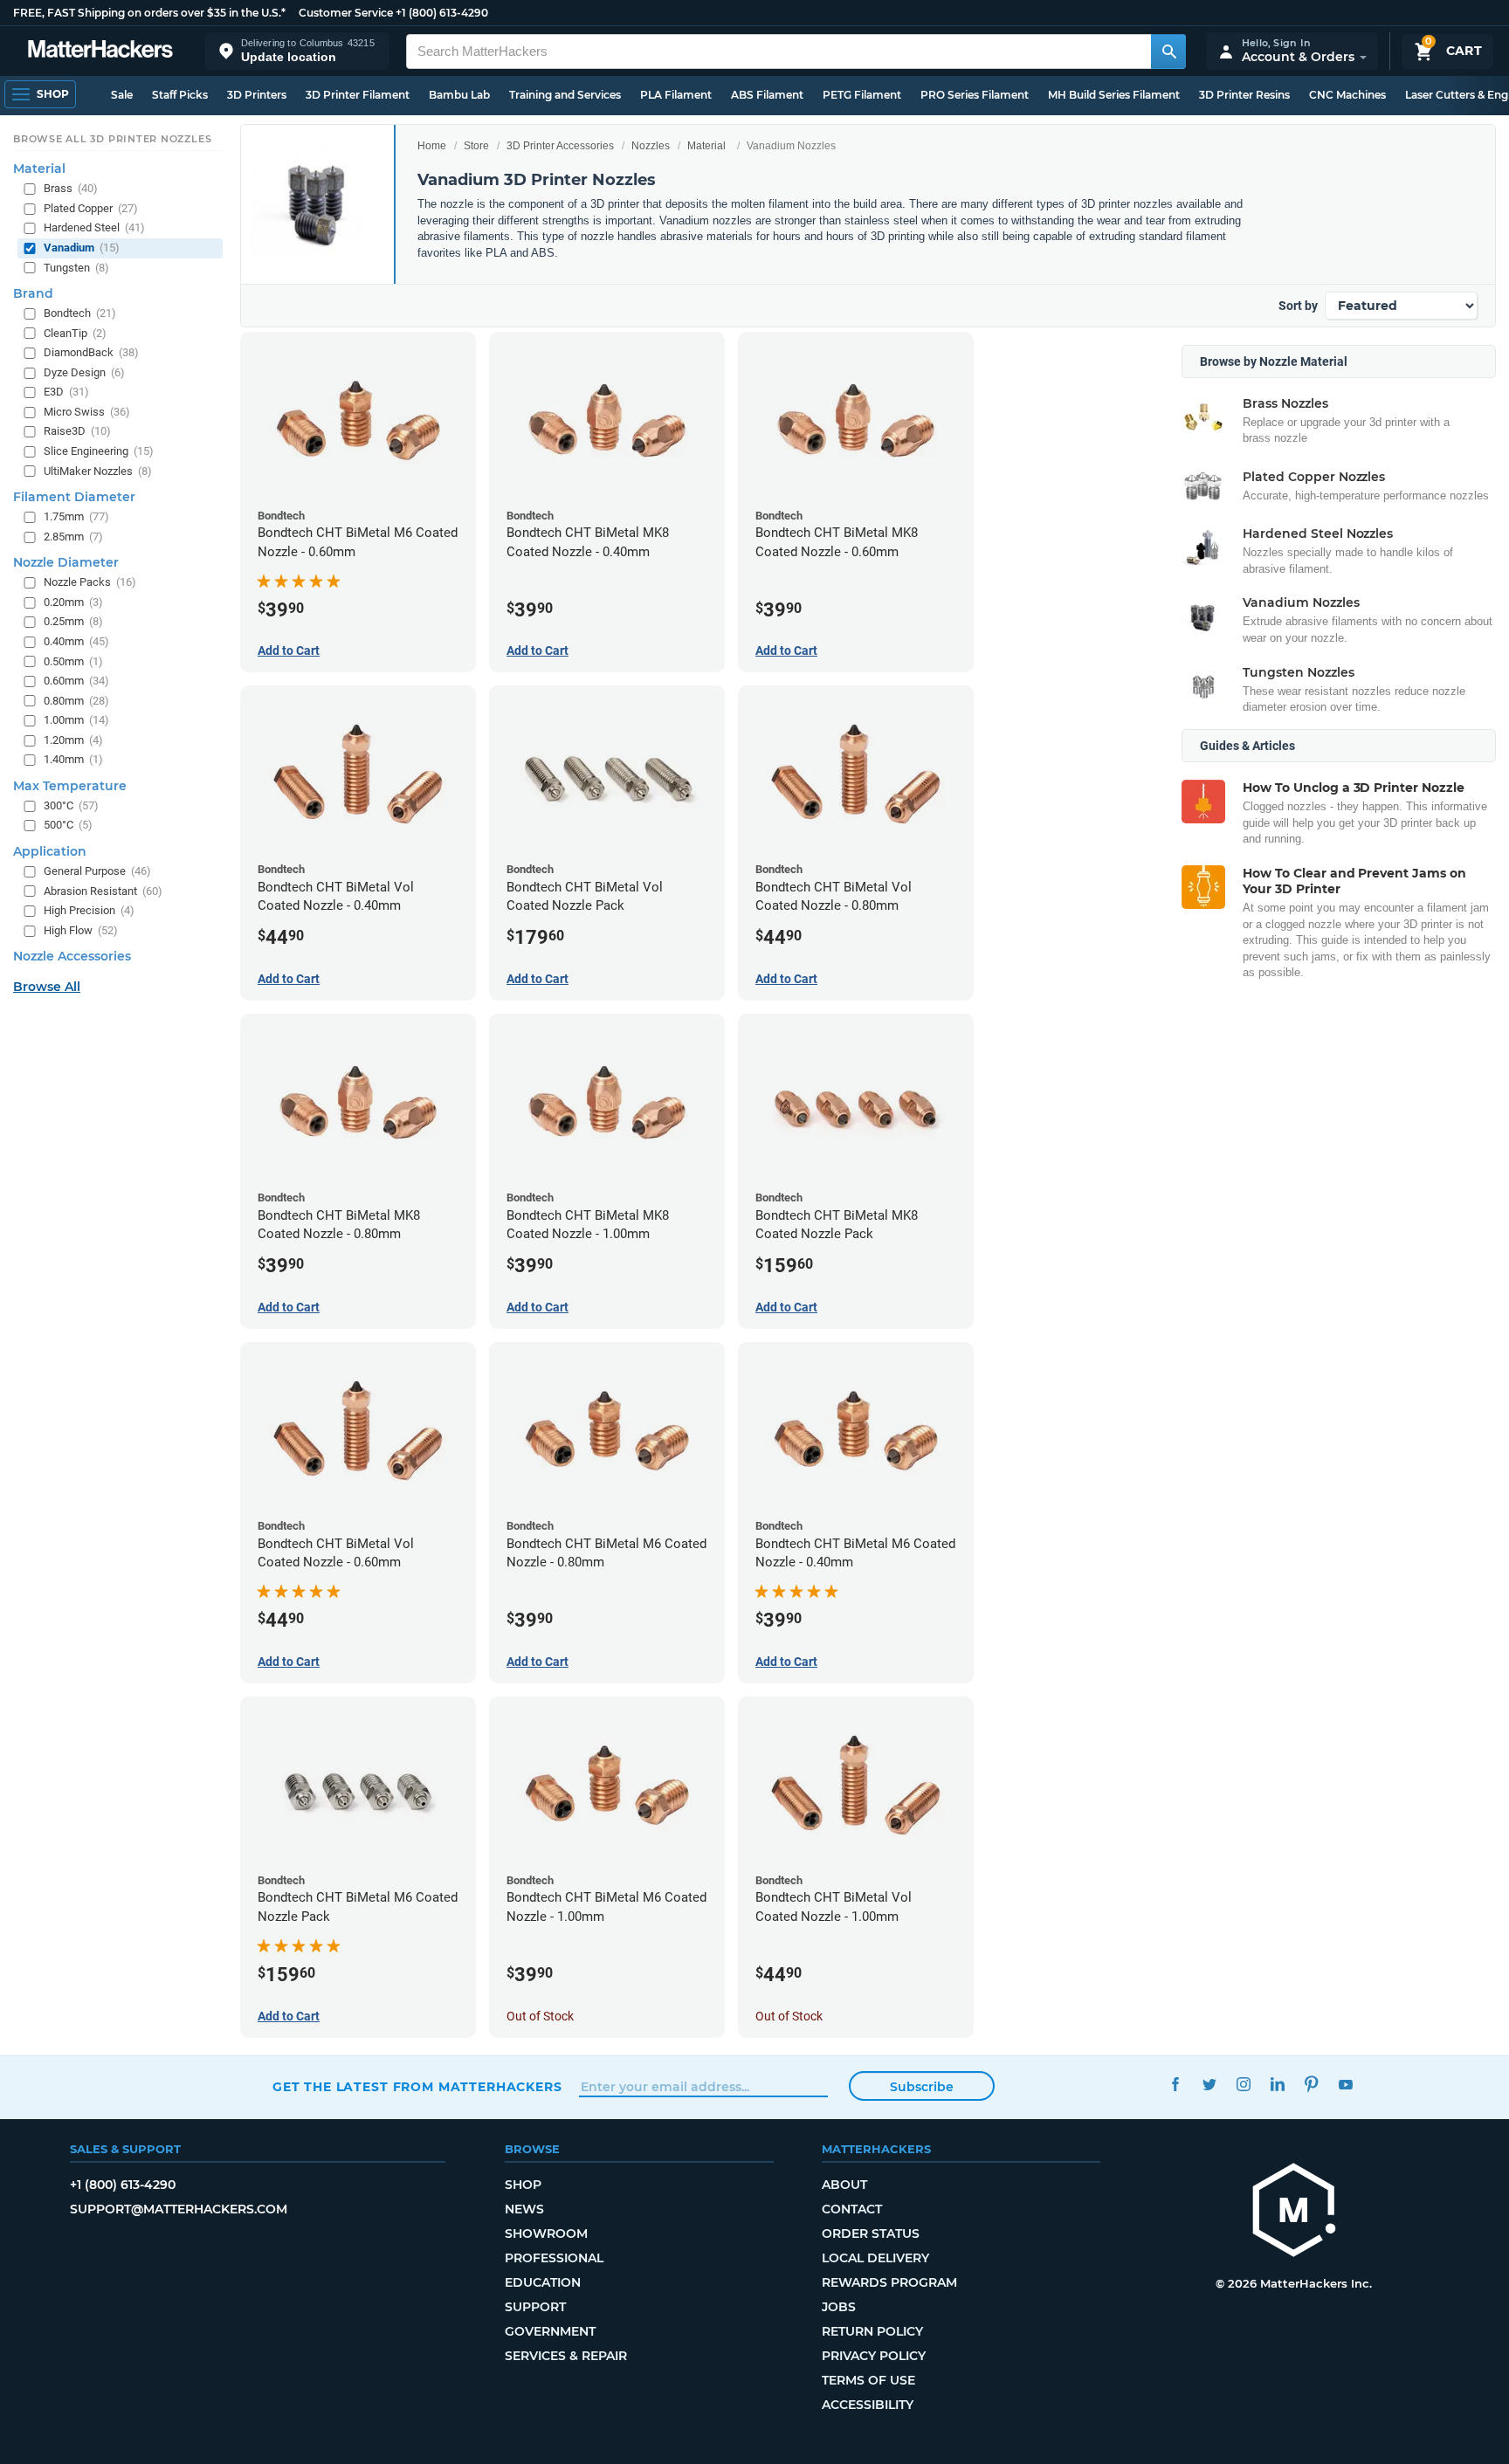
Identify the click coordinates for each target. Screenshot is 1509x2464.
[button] (297, 51)
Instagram (1243, 2085)
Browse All (47, 988)
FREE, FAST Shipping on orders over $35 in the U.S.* (149, 13)
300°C (71, 805)
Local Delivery (875, 2258)
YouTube (1345, 2085)
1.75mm (76, 517)
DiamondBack (91, 353)
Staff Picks (180, 95)
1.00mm (76, 721)
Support (535, 2307)
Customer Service (346, 13)
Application (50, 851)
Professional (554, 2258)
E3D (66, 392)
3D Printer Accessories (560, 146)
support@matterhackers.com (179, 2209)
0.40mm (76, 641)
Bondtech (80, 314)
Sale (122, 95)
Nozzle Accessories (72, 957)
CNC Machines (1347, 95)
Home (432, 146)
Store (476, 146)
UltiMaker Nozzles (98, 471)
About (844, 2185)
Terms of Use (868, 2380)
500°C (68, 826)
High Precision (89, 911)
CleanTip (75, 333)
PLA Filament (676, 95)
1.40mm (73, 760)
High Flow (81, 930)
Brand (33, 294)
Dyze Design (84, 372)
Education (543, 2282)
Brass (71, 189)
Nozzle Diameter (66, 563)
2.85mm (73, 537)
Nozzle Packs (90, 583)
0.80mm (76, 701)
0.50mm (73, 661)
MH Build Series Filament (1114, 95)
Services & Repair (566, 2356)
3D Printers (257, 95)
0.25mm (73, 622)
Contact (852, 2209)
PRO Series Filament (975, 95)
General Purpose (97, 871)
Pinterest (1311, 2085)
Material (706, 146)
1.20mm (73, 740)
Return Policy (872, 2331)
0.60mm (76, 681)
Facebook (1175, 2085)
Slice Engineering (99, 451)
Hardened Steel (94, 228)
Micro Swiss (87, 412)
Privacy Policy (874, 2356)
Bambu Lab (459, 95)
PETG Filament (862, 95)
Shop (523, 2185)
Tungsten (76, 268)
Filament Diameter (74, 498)
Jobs (839, 2307)
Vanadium (82, 248)
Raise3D (77, 432)
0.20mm (73, 602)
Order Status (871, 2233)
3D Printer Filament (358, 95)
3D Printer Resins (1244, 95)
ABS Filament (767, 95)
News (524, 2209)
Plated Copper (91, 208)
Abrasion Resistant (103, 891)
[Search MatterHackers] (1168, 52)
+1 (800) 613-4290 (442, 13)
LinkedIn (1277, 2085)
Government (550, 2331)
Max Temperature (70, 786)
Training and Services (565, 95)
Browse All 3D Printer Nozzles (112, 139)
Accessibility (868, 2405)
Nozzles (651, 146)
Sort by (1298, 306)
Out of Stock (540, 2016)
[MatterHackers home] (100, 51)
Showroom (546, 2233)
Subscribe (922, 2087)
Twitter (1209, 2085)
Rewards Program (889, 2282)
